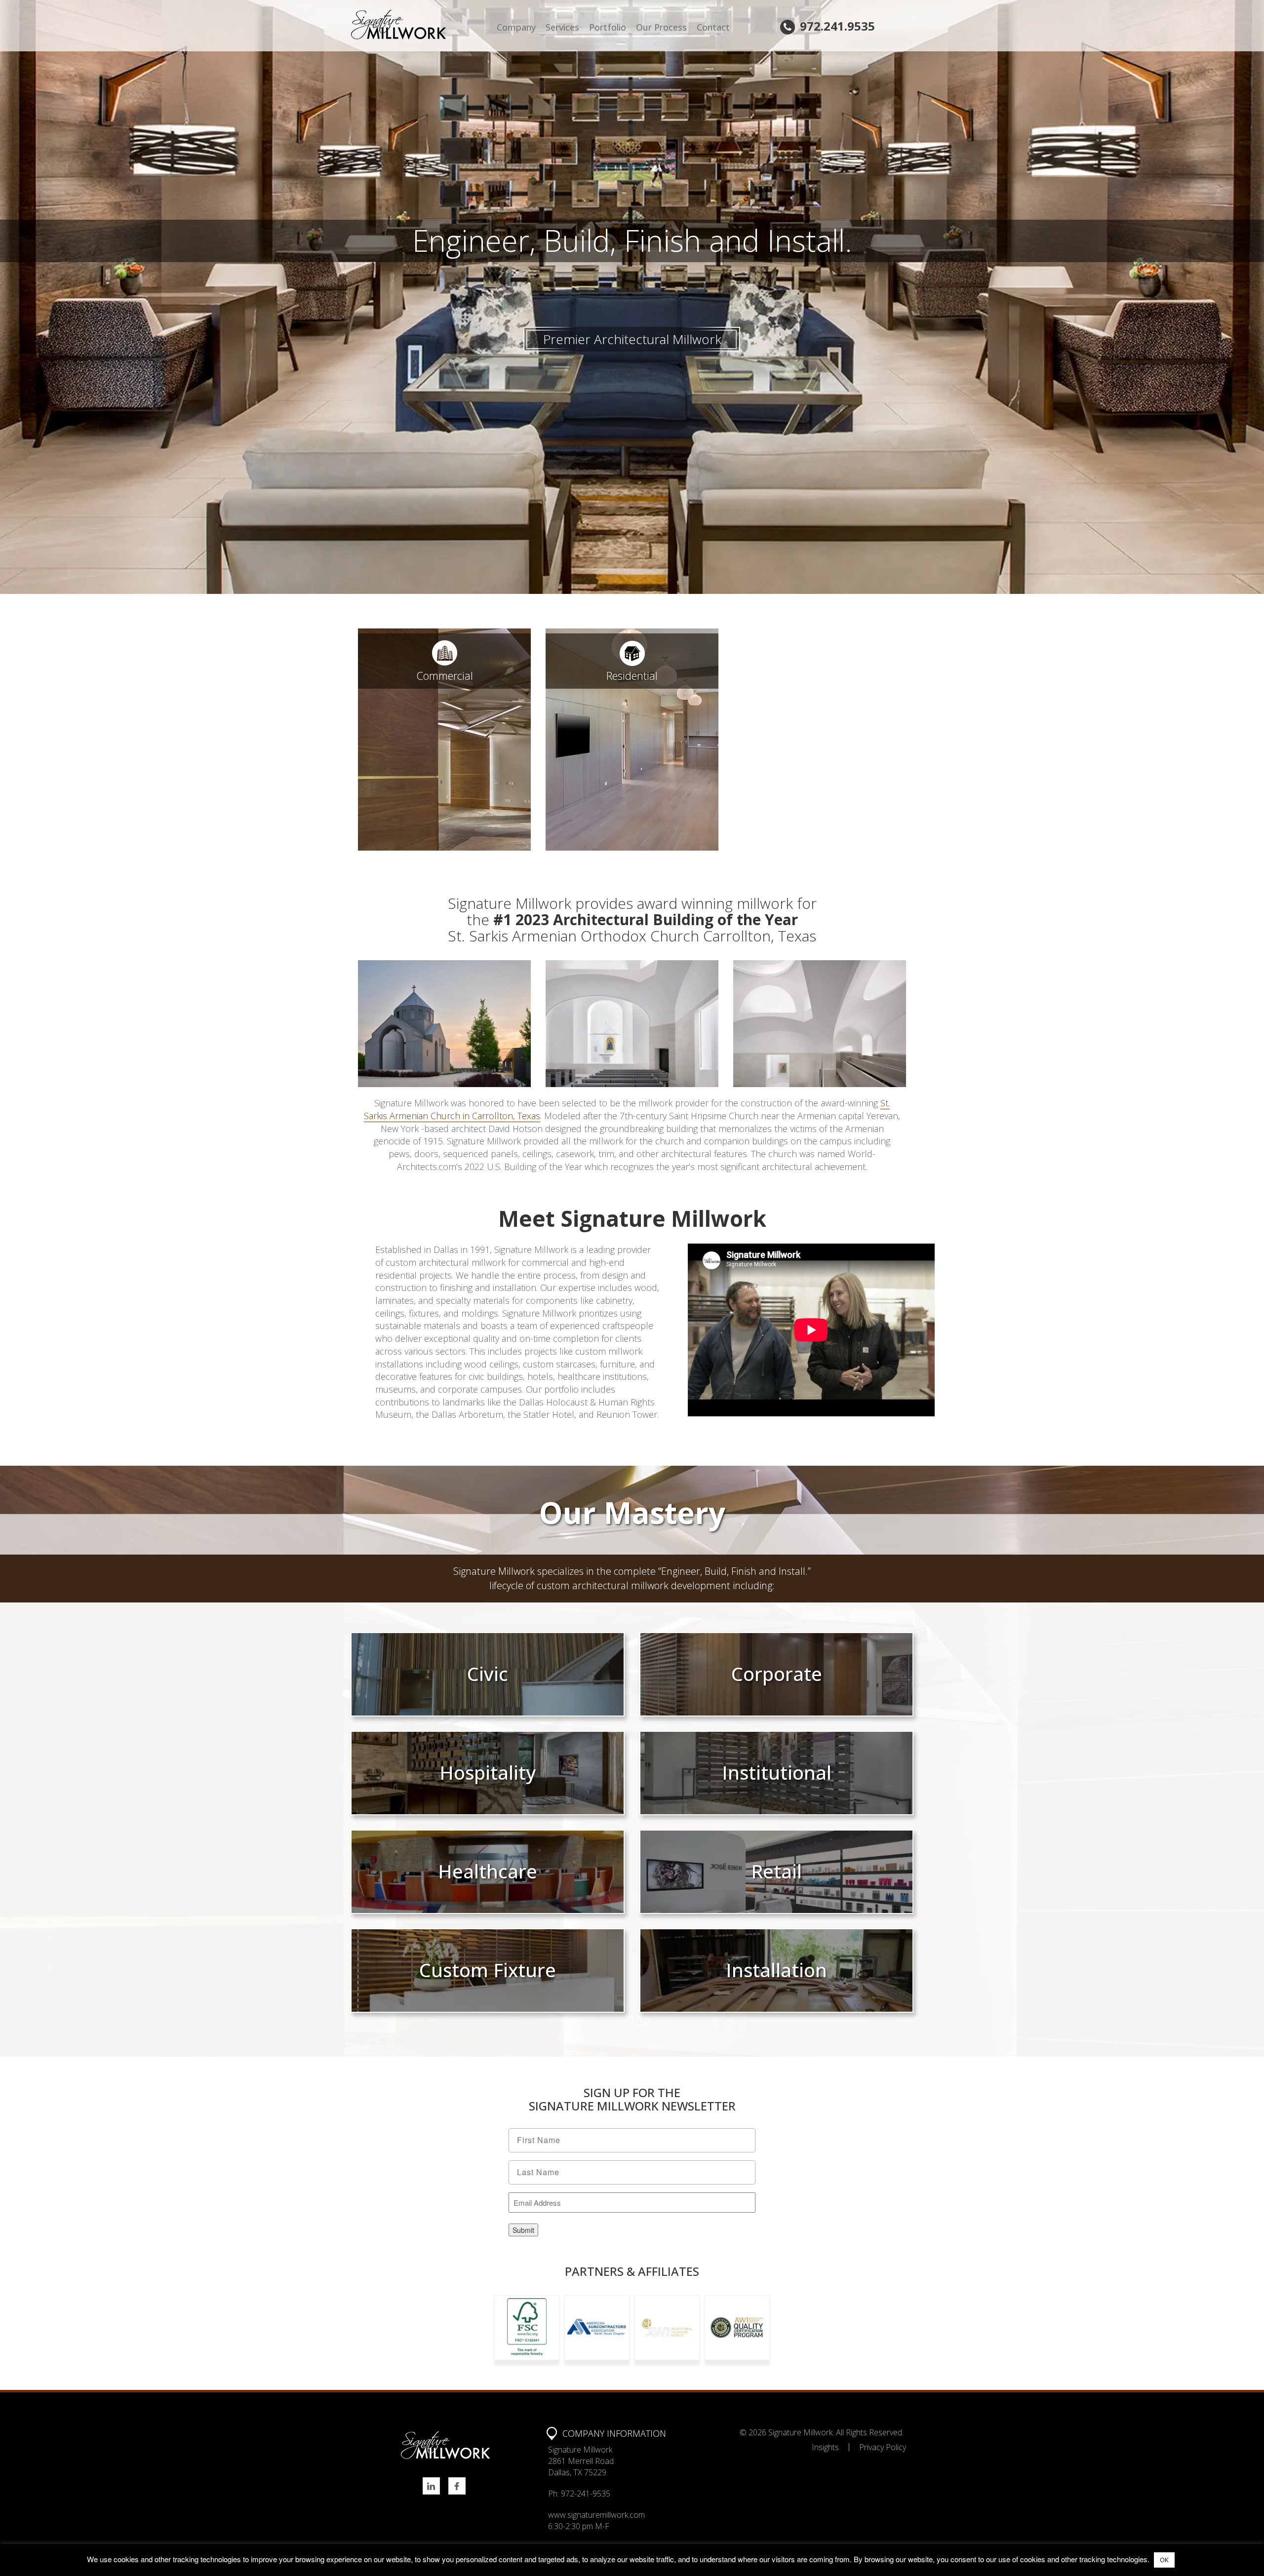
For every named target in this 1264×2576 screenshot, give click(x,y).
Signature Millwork (800, 2432)
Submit (523, 2230)
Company (516, 27)
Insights (825, 2447)
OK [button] (1164, 2560)
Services (562, 27)
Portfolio (608, 27)
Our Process (661, 27)
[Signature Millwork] (421, 25)
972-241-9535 (586, 2494)
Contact (713, 27)
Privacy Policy (883, 2447)
